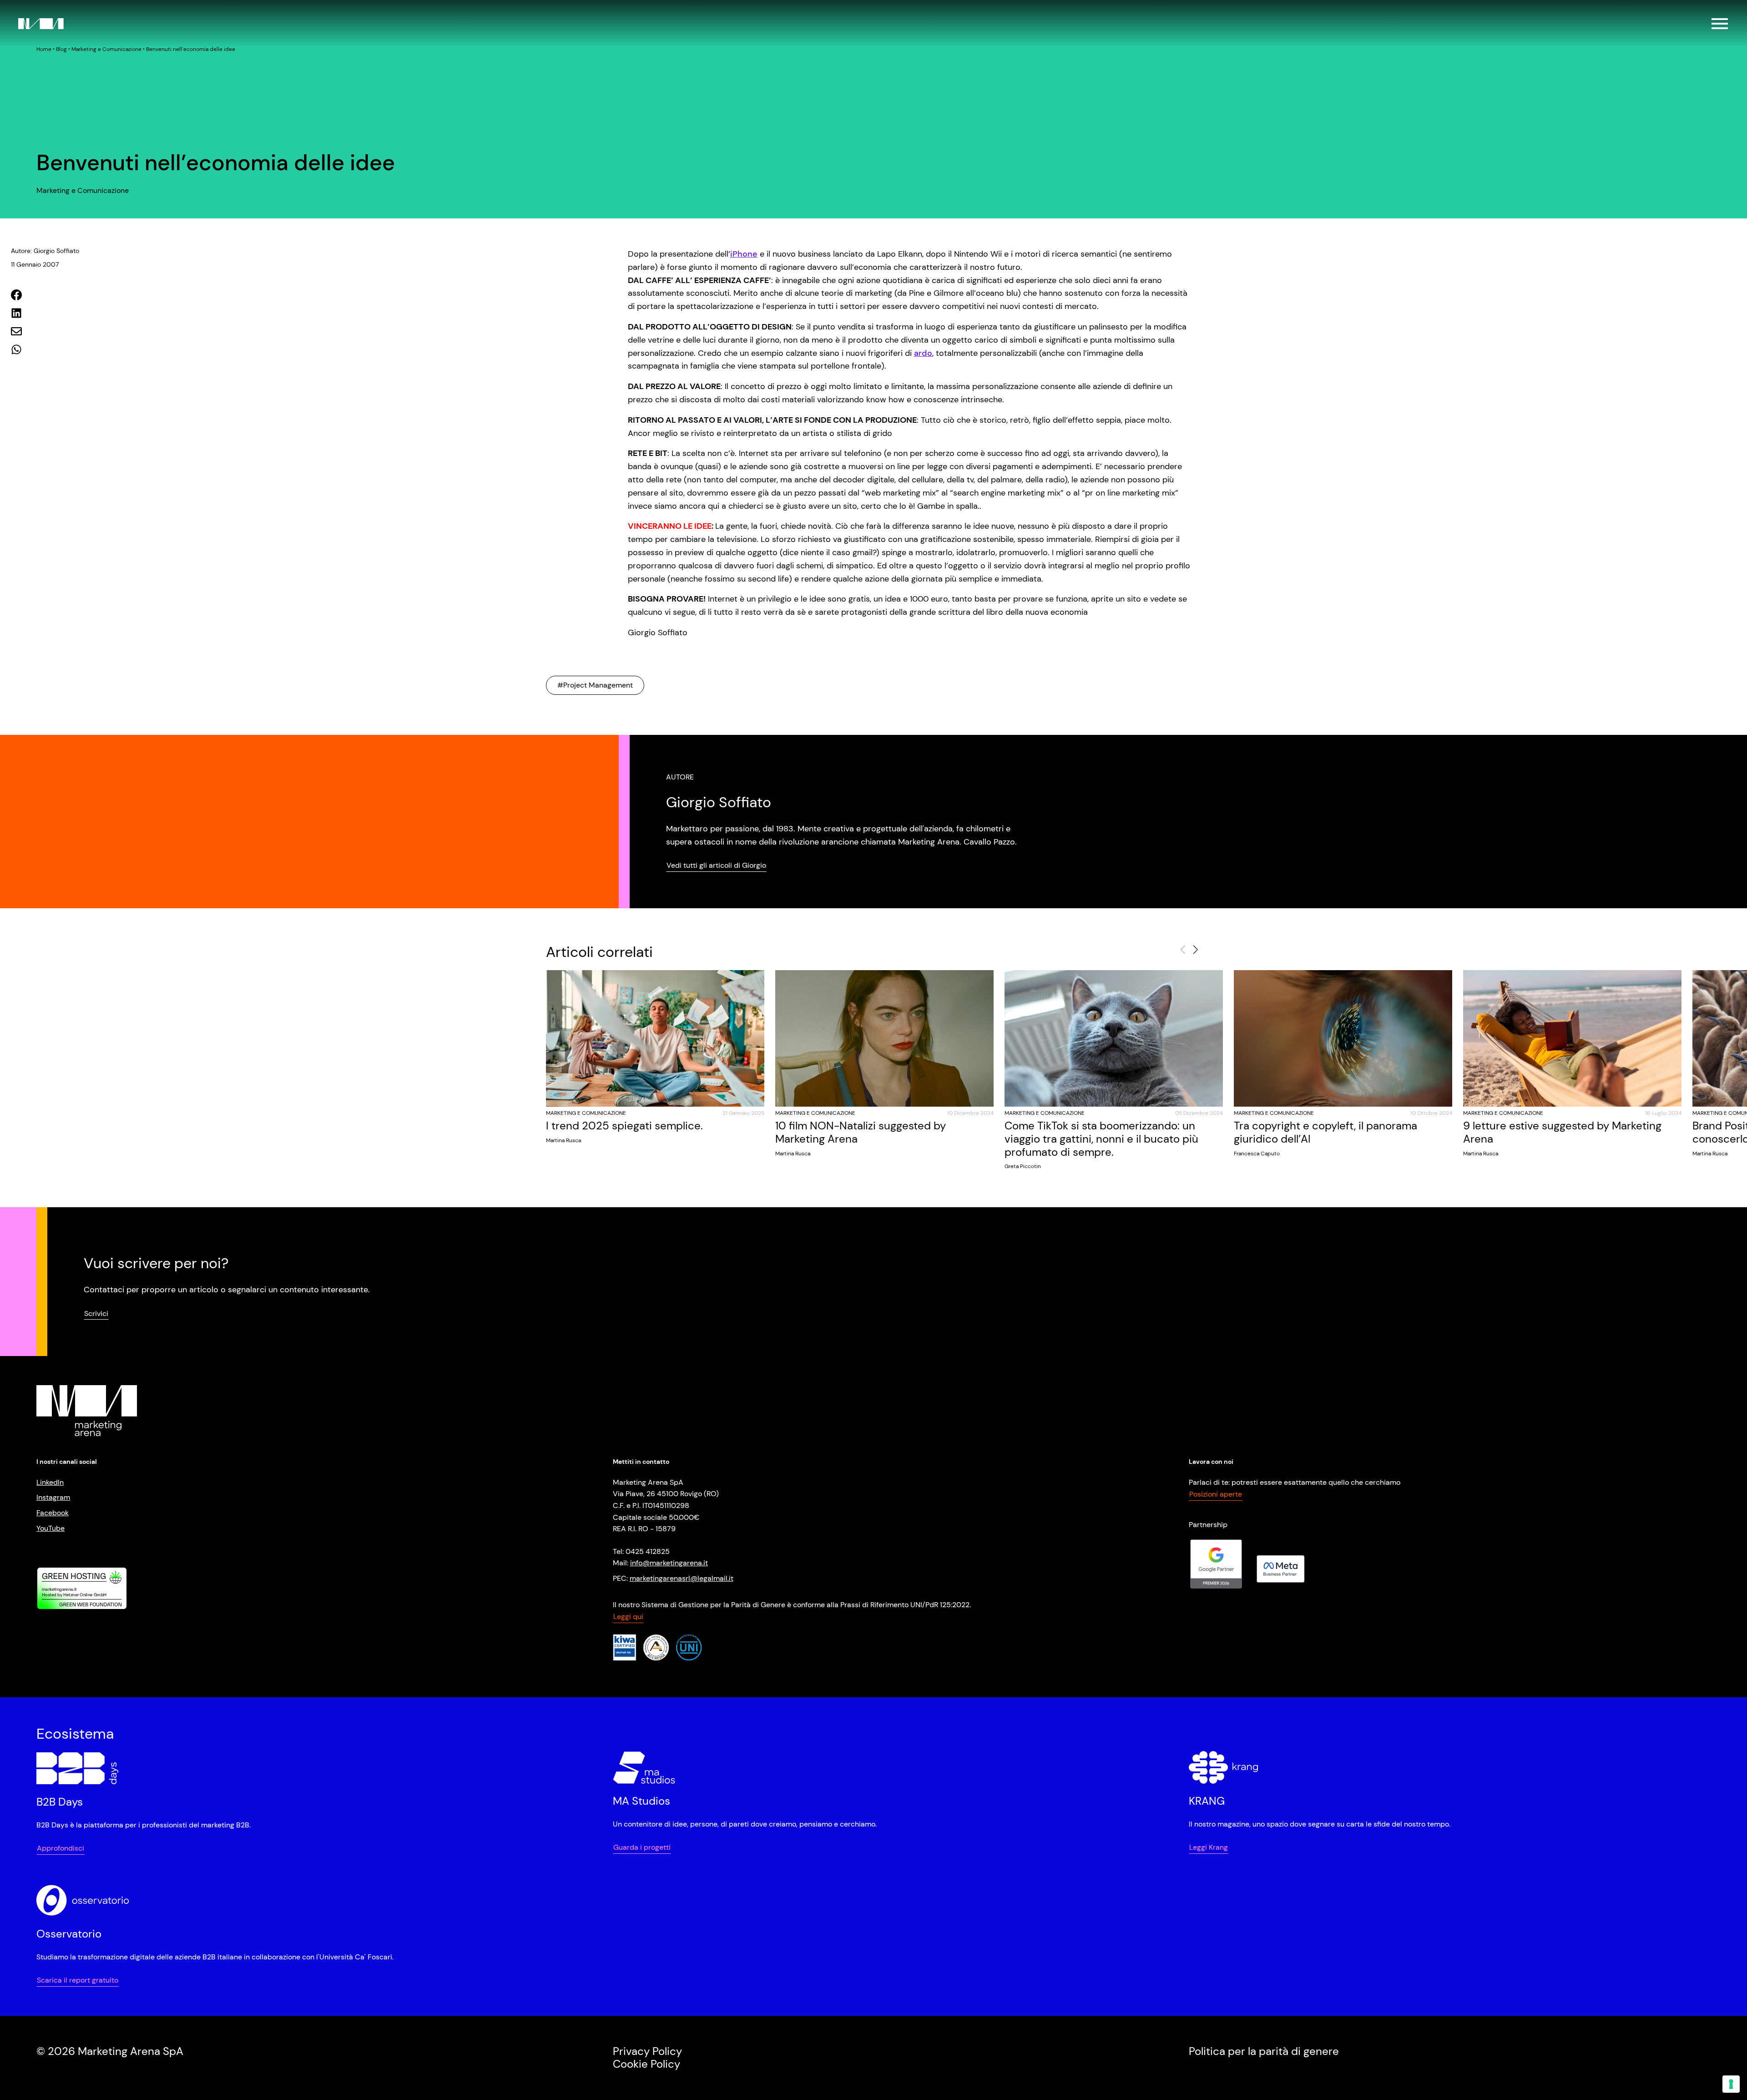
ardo (923, 353)
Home (44, 49)
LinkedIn (50, 1482)
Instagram (53, 1498)
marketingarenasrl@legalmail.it (682, 1578)
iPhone (744, 254)
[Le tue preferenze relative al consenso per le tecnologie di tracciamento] (1731, 2084)
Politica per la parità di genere (1264, 2051)
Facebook (53, 1513)
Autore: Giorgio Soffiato (45, 251)
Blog (61, 49)
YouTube (50, 1528)
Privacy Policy (647, 2051)
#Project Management (595, 685)
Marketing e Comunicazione (106, 49)
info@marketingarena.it (669, 1563)
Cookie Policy (646, 2064)
